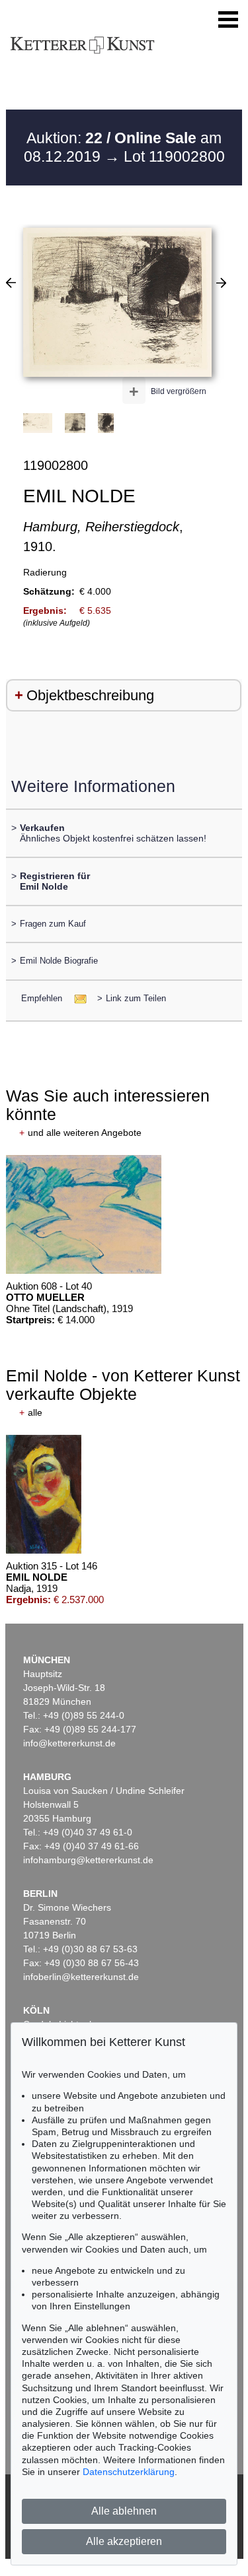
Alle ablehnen (124, 2511)
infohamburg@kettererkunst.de (88, 1860)
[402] (11, 282)
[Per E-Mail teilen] (76, 998)
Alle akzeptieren (124, 2541)
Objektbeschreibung (90, 695)
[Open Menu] (228, 20)
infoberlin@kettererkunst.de (81, 1977)
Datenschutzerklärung (129, 2472)
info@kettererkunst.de (69, 1743)
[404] (221, 282)
